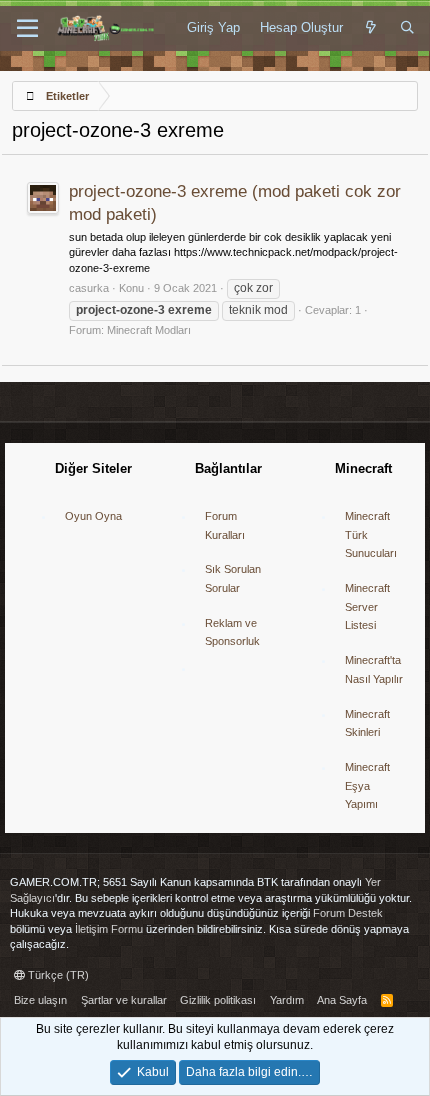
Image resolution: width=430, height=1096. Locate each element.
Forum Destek (348, 913)
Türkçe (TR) (57, 975)
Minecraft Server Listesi (367, 606)
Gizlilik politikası (218, 1000)
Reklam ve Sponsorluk (232, 632)
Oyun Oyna (93, 516)
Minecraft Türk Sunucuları (371, 534)
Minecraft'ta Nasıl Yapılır (374, 669)
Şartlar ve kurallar (124, 1000)
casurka (89, 288)
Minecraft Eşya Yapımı (367, 785)
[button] (27, 29)
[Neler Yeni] (371, 28)
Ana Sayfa (342, 1000)
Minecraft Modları (149, 330)
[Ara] (407, 28)
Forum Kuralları (225, 525)
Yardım (287, 1000)
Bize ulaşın (40, 1000)
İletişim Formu (109, 929)
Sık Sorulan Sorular (233, 578)
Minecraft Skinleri (367, 723)
